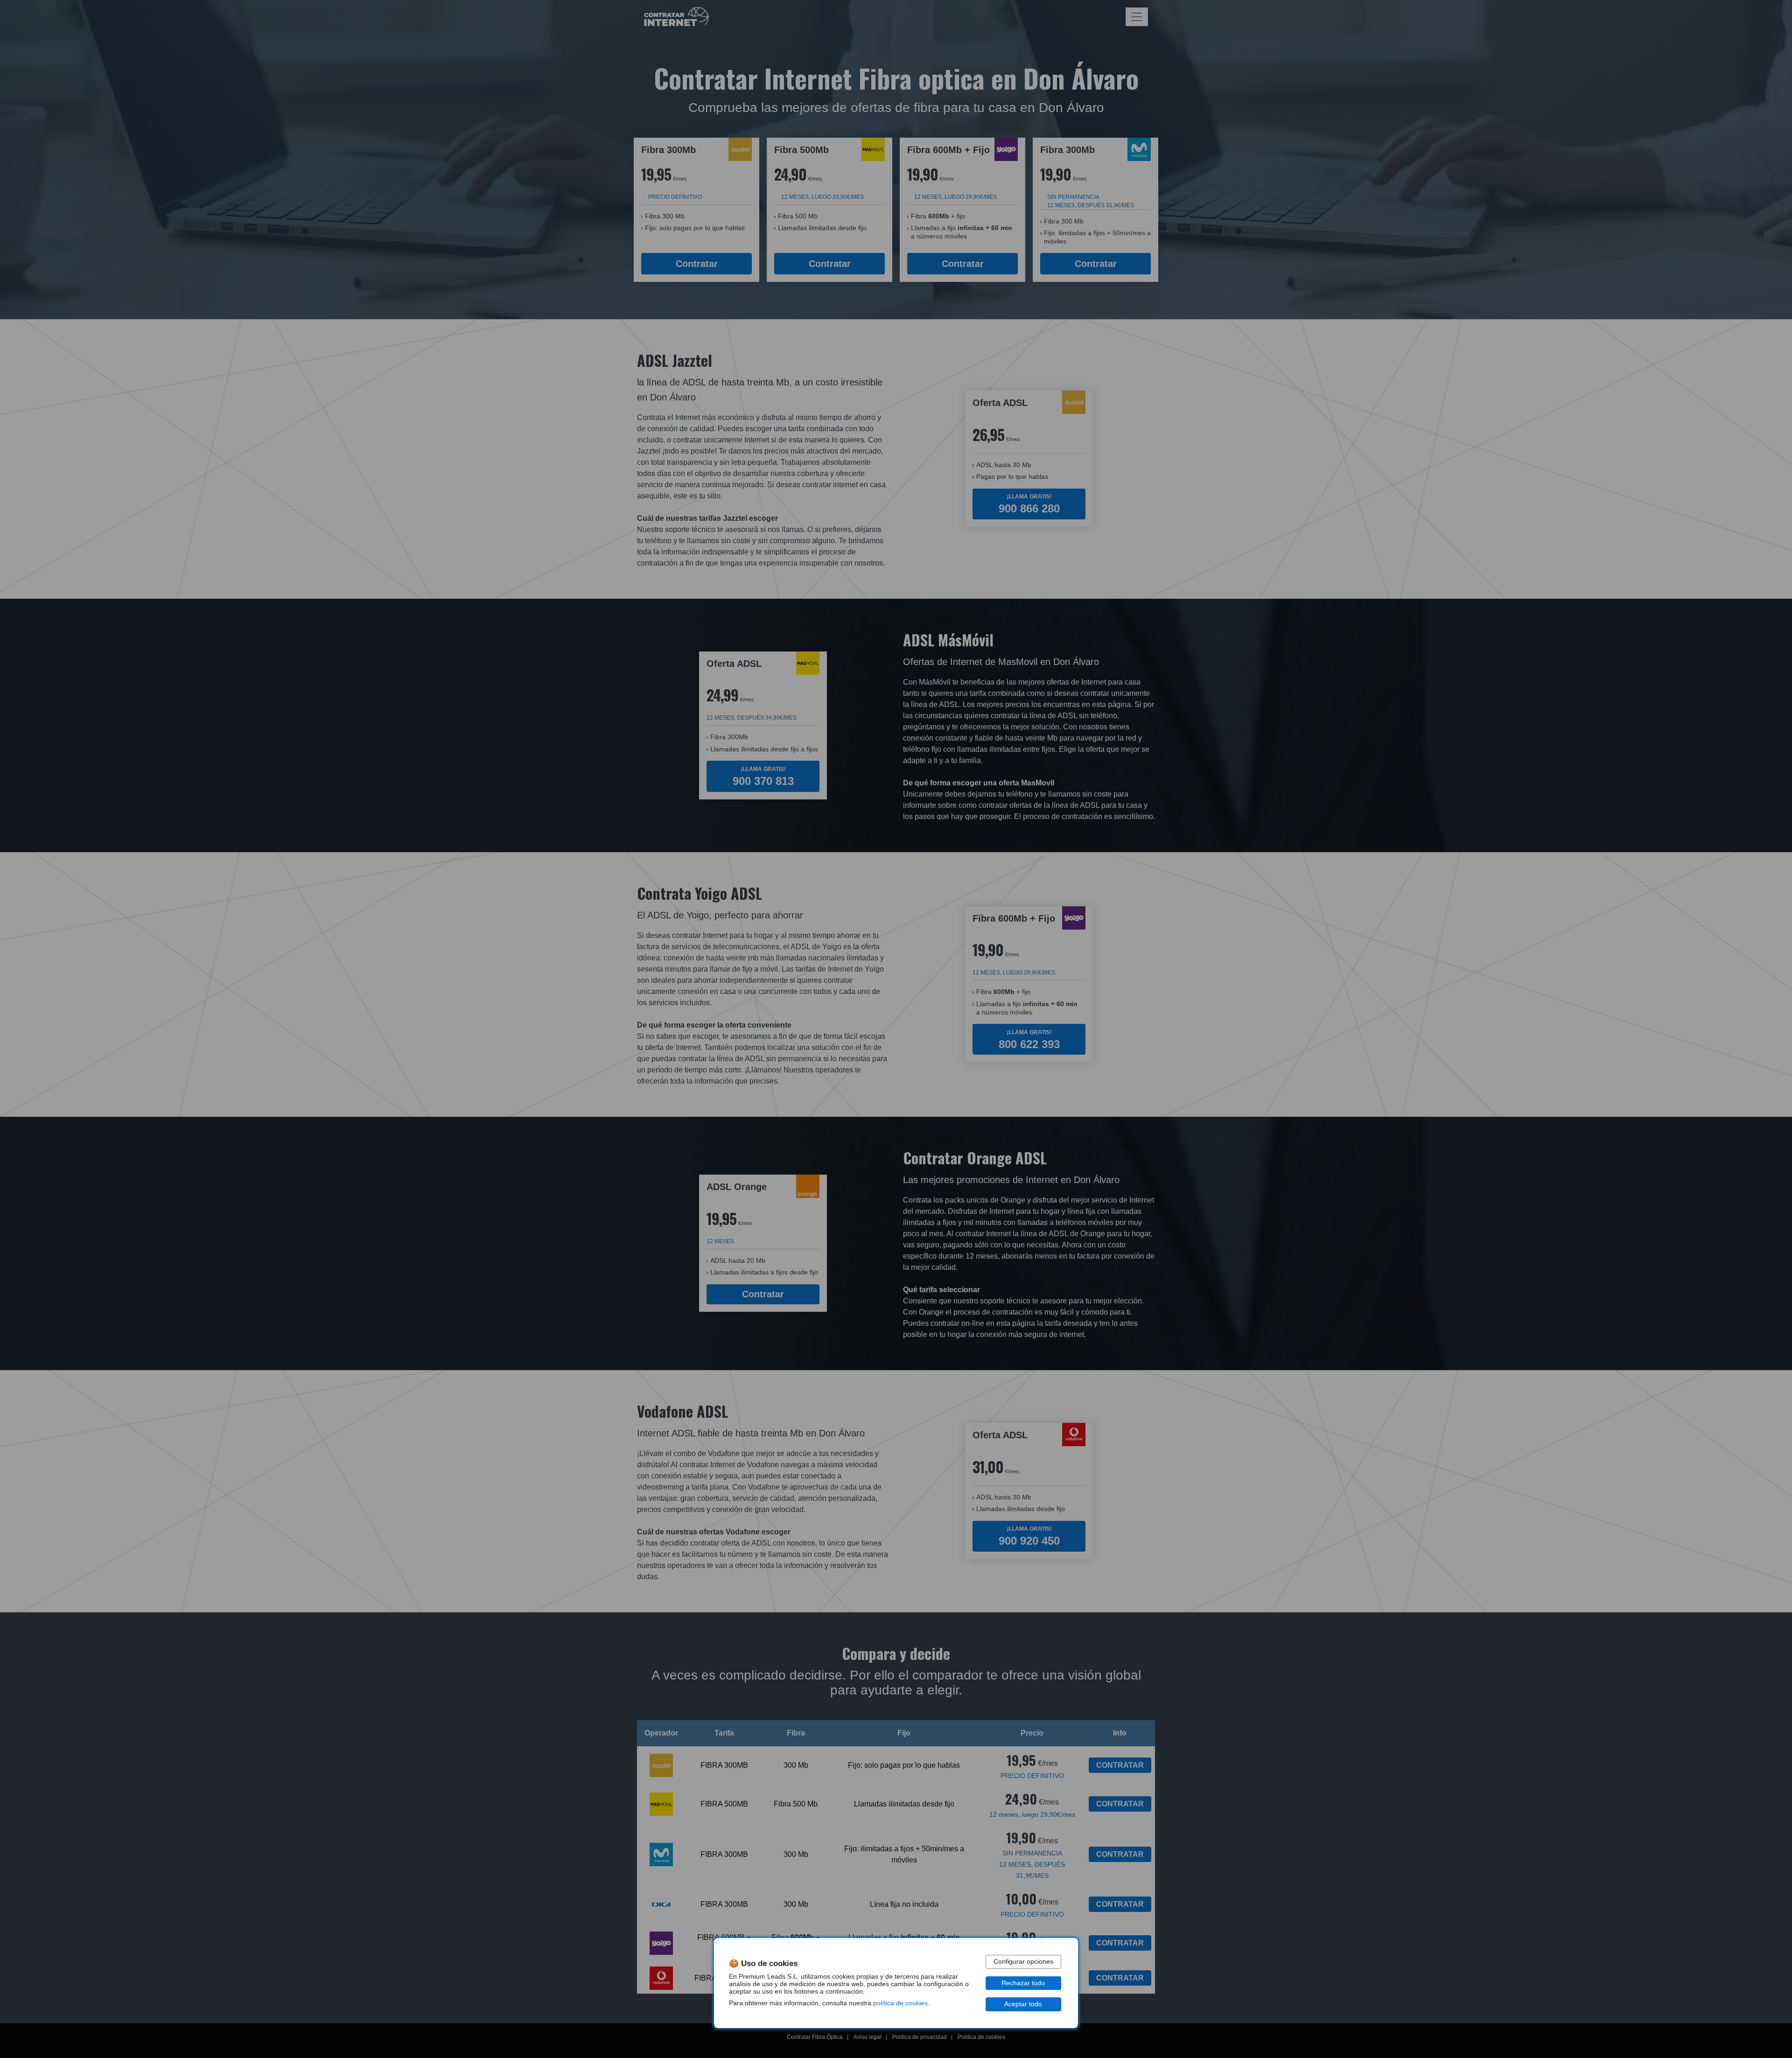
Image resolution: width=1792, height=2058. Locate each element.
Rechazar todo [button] (1023, 1983)
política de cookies (900, 2003)
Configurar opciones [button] (1023, 1962)
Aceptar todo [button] (1023, 2004)
